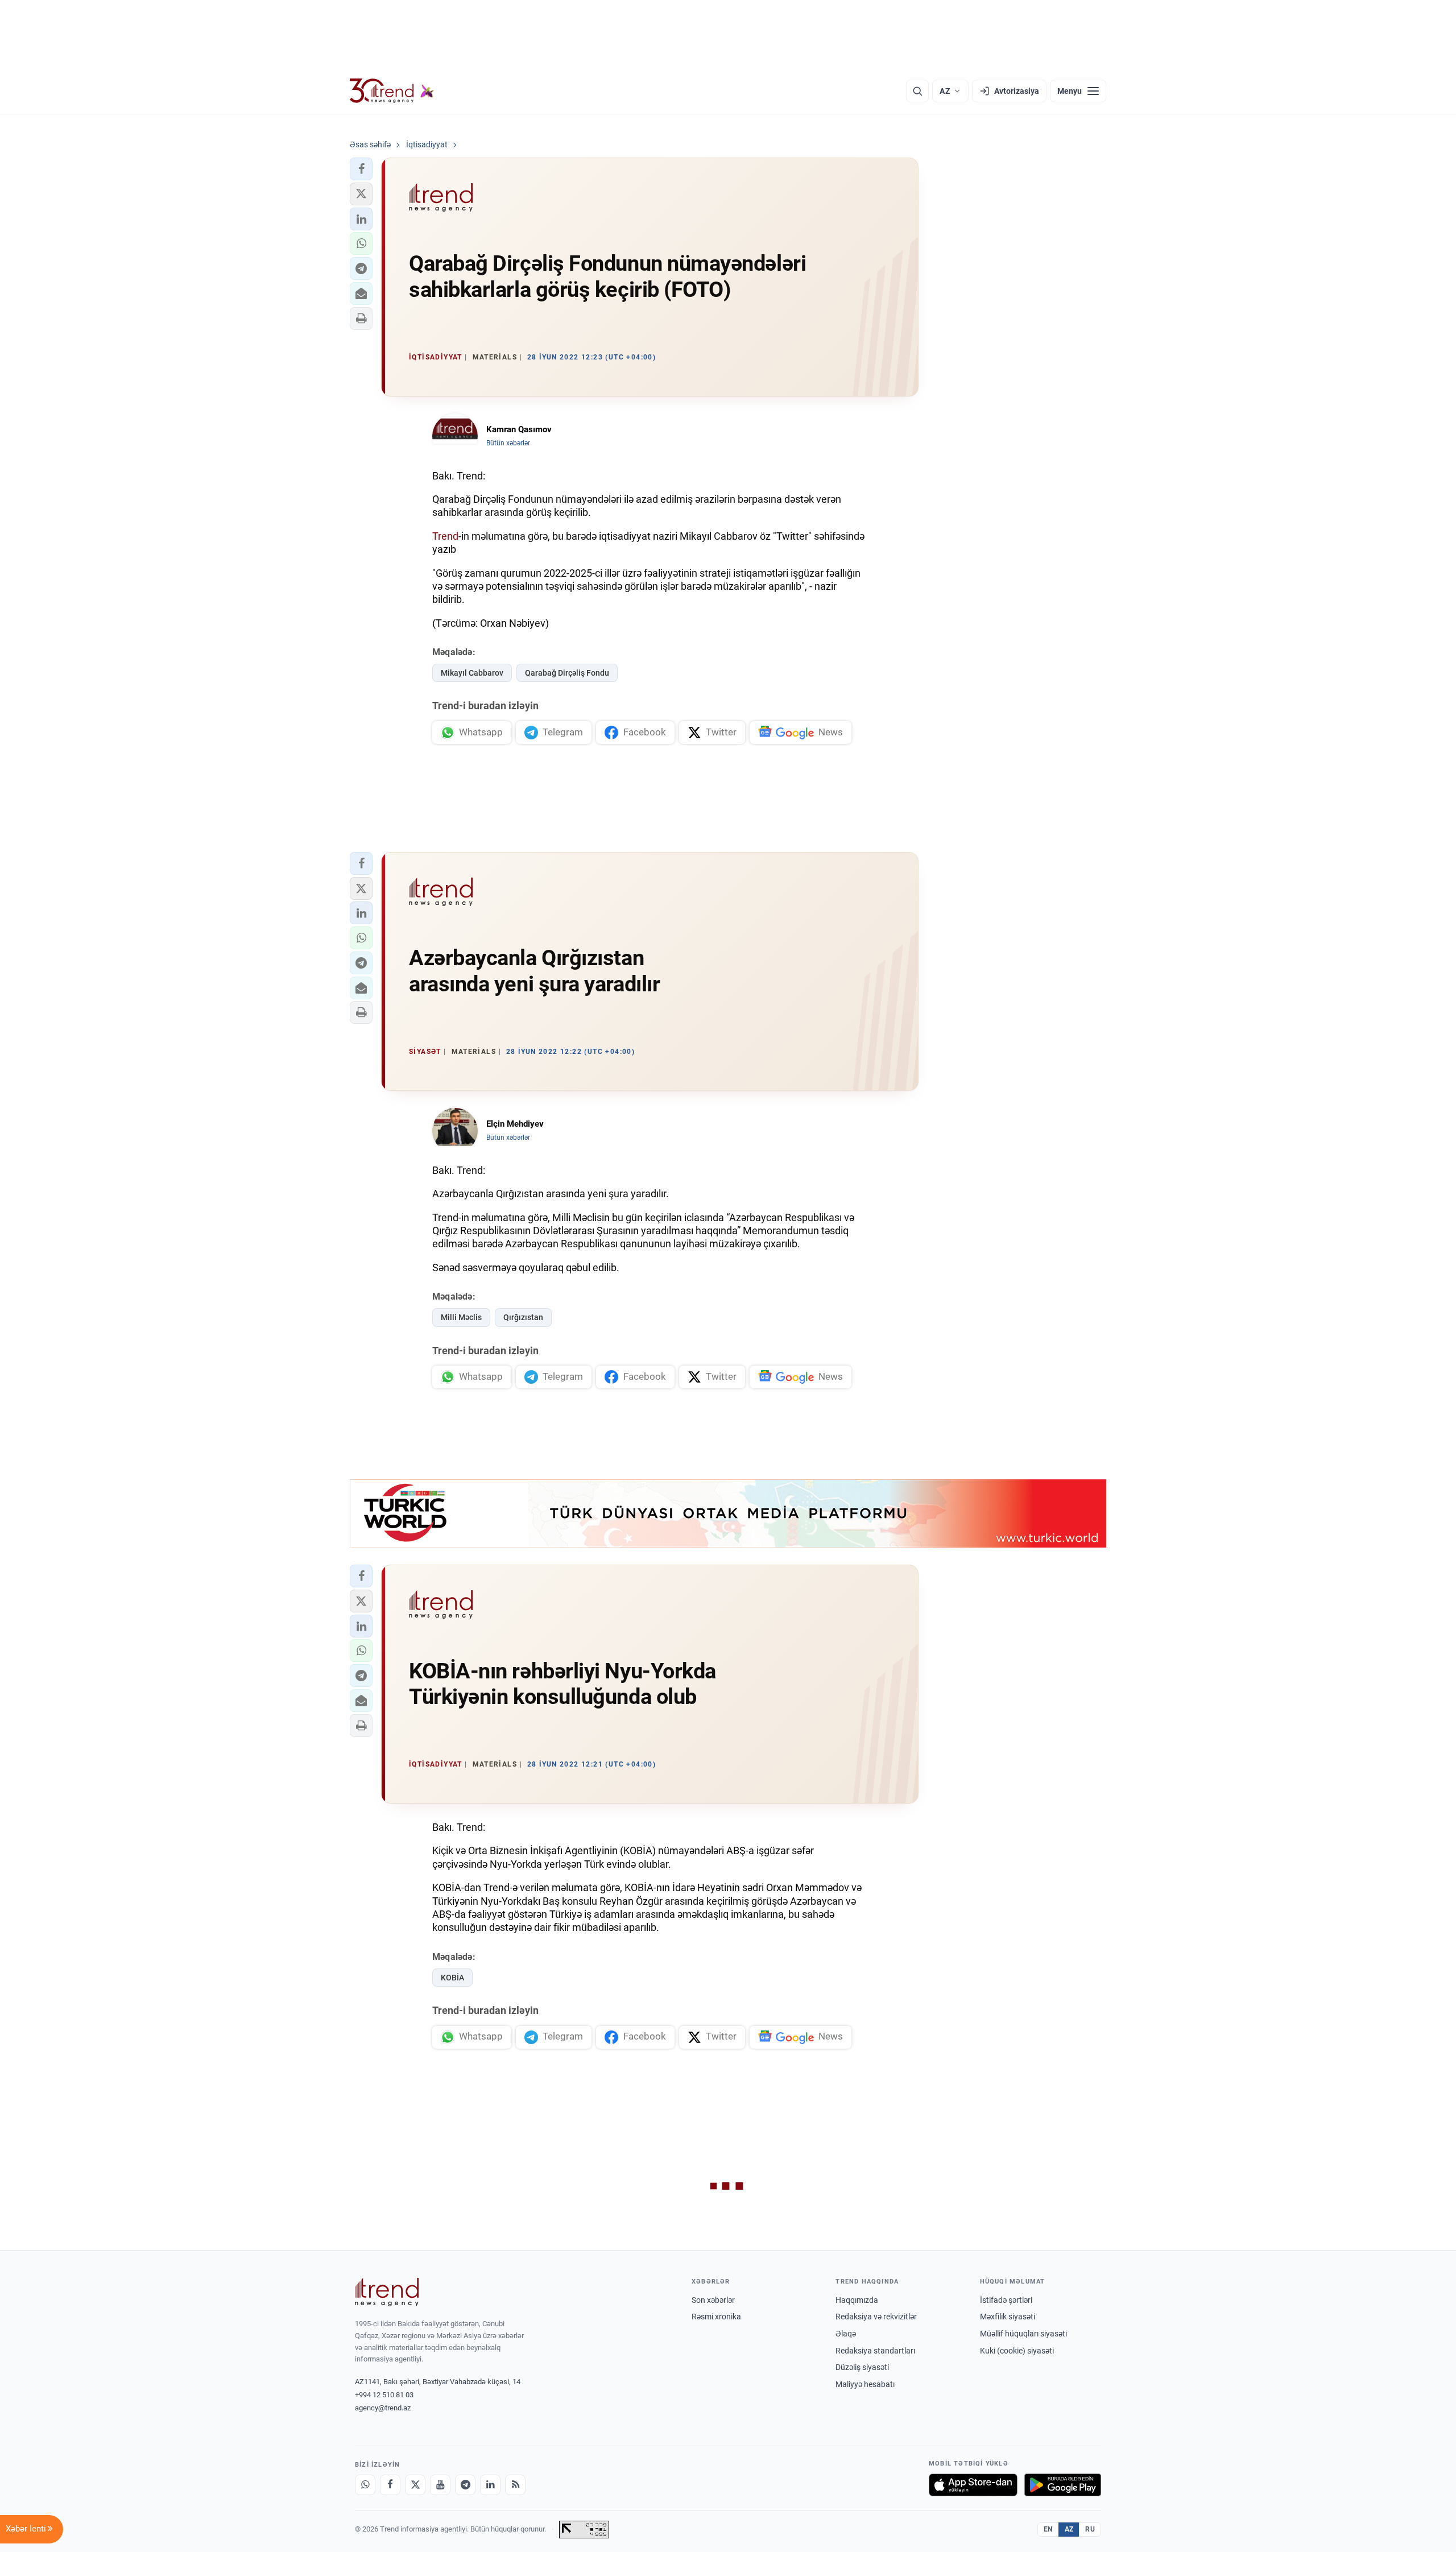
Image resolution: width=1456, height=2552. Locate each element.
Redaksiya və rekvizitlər (876, 2317)
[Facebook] (390, 2485)
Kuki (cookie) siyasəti (1017, 2351)
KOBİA (452, 1978)
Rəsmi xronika (716, 2317)
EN (1048, 2529)
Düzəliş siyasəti (862, 2367)
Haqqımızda (857, 2300)
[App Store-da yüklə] (973, 2485)
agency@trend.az (383, 2408)
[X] (415, 2485)
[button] (361, 169)
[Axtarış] (917, 91)
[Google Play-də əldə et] (1063, 2485)
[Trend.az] (392, 91)
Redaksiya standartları (875, 2351)
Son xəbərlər (713, 2300)
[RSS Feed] (515, 2485)
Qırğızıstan (523, 1317)
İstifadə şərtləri (1006, 2300)
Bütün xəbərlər (508, 443)
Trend (445, 536)
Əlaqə (846, 2334)
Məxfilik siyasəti (1008, 2317)
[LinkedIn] (490, 2485)
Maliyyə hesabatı (865, 2384)
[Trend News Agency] (387, 2292)
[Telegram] (465, 2485)
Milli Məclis (461, 1317)
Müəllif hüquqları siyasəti (1023, 2334)
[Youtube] (440, 2485)
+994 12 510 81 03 (384, 2395)
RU (1090, 2529)
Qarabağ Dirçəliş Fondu (567, 673)
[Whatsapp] (365, 2485)
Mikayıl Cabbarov (472, 673)
